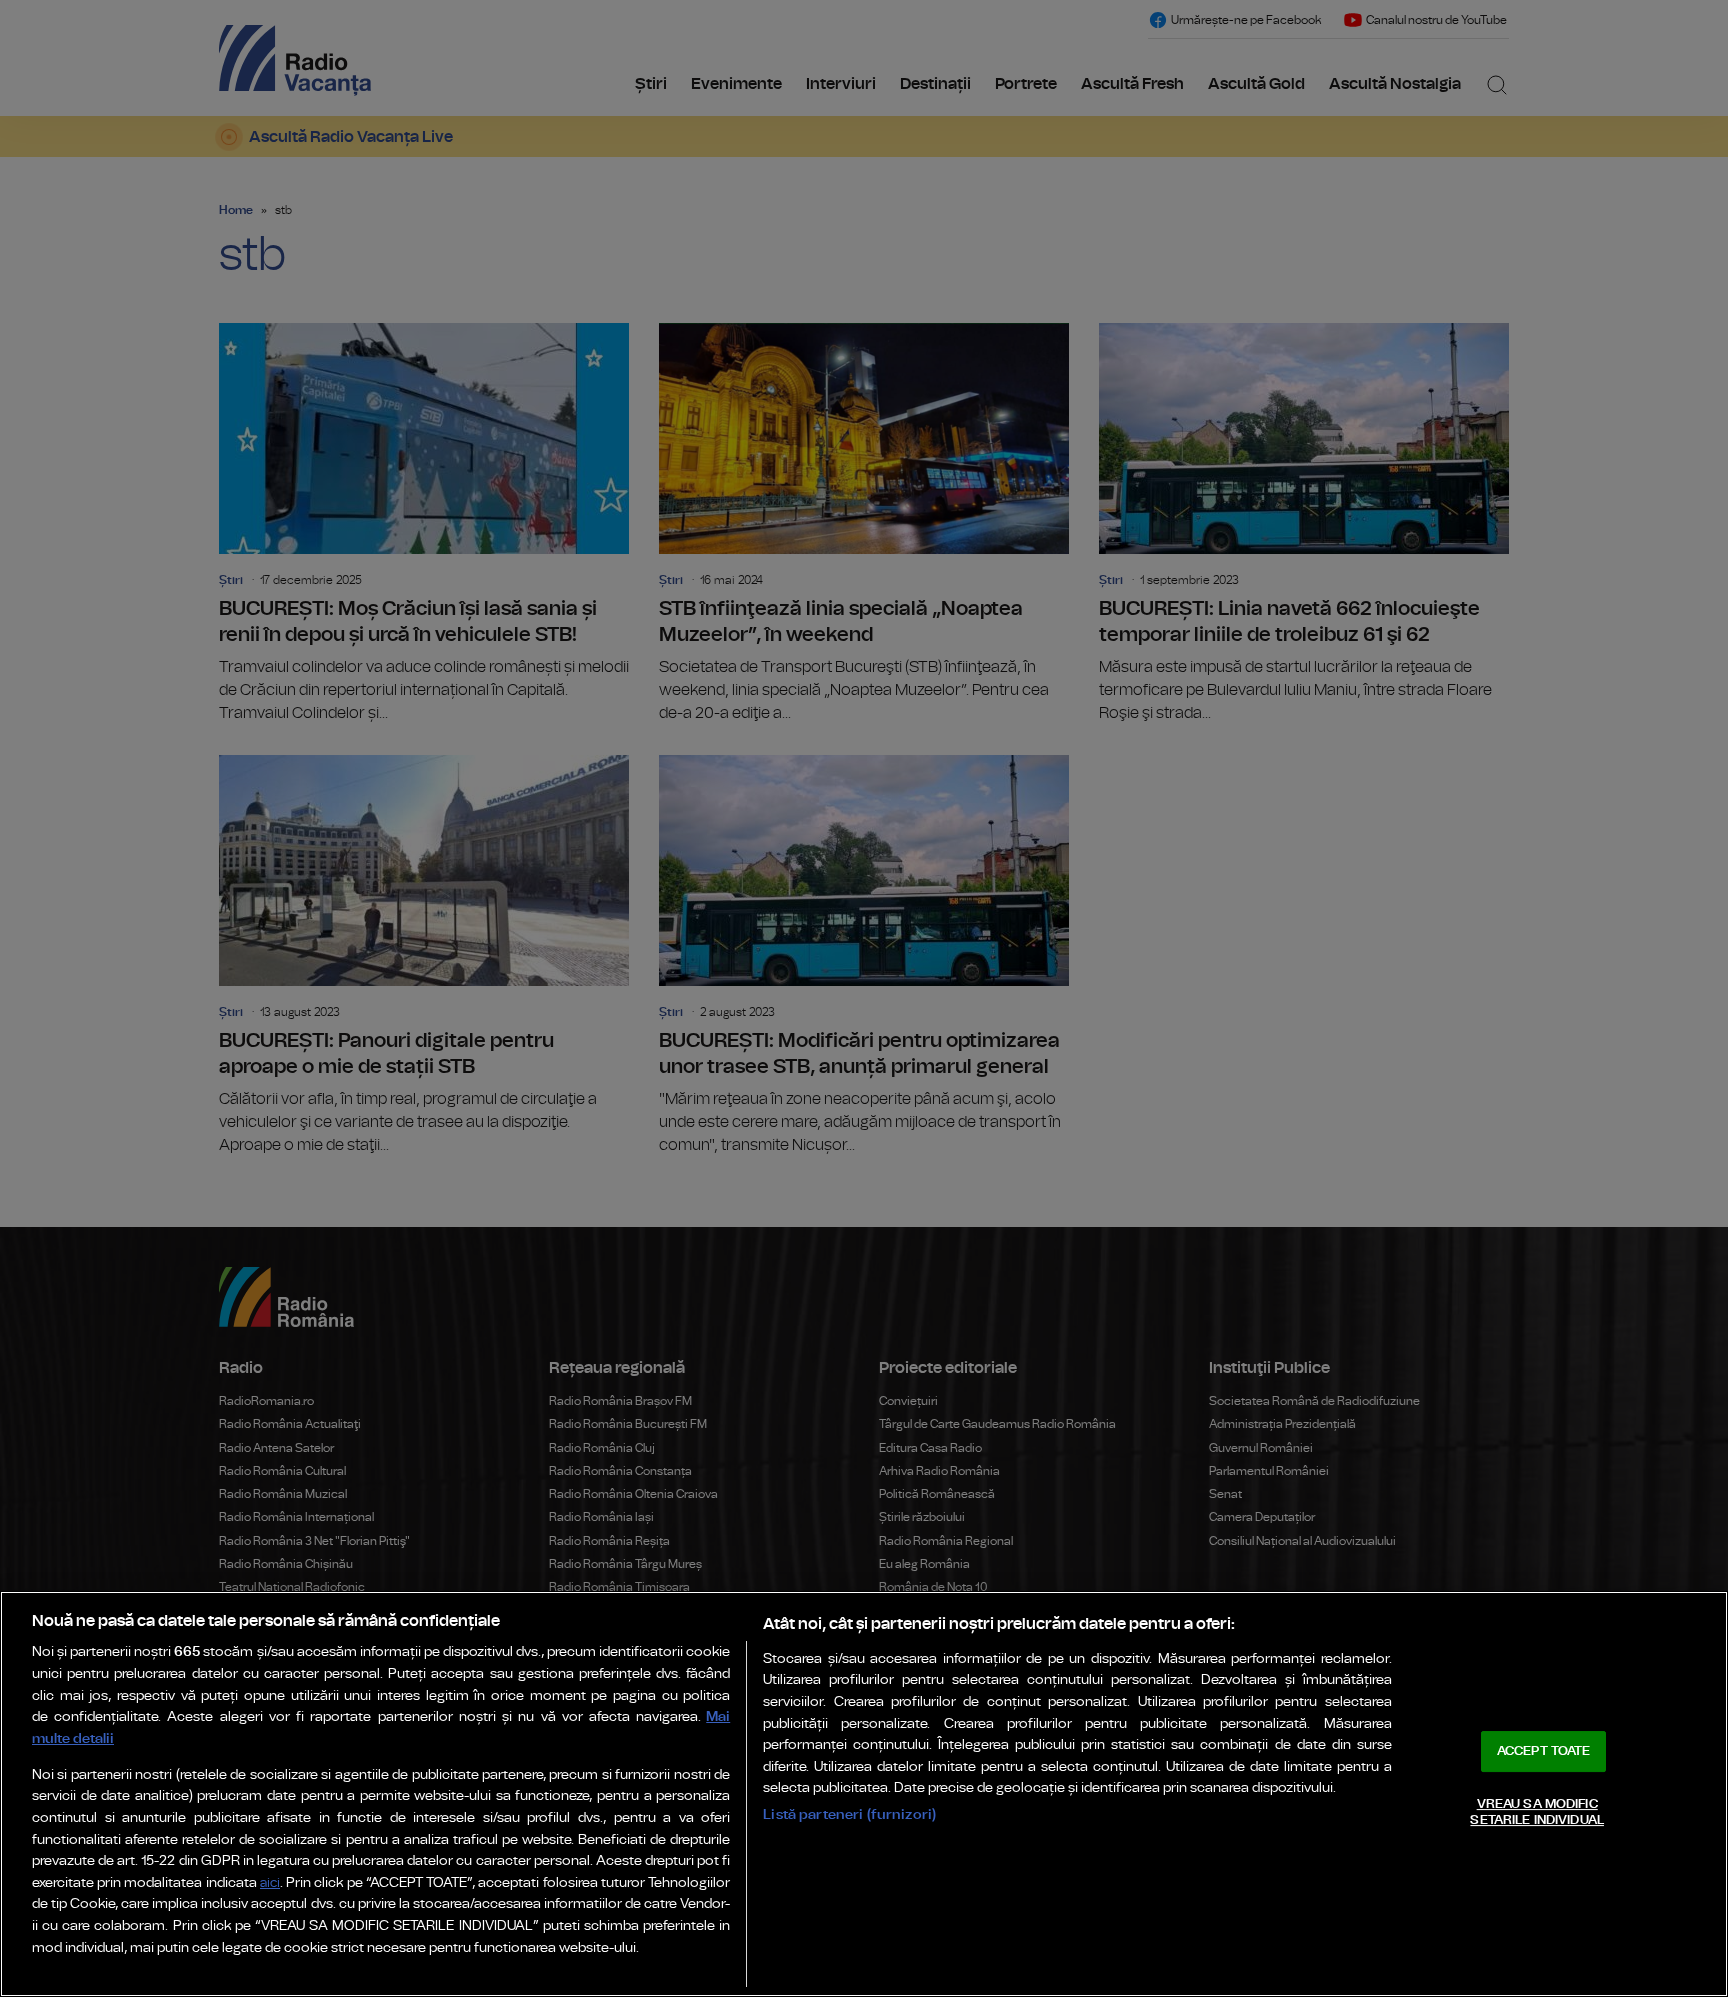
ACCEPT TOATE (1544, 1751)
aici (270, 1883)
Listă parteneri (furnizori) (849, 1814)
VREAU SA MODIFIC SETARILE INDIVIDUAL (1536, 1812)
